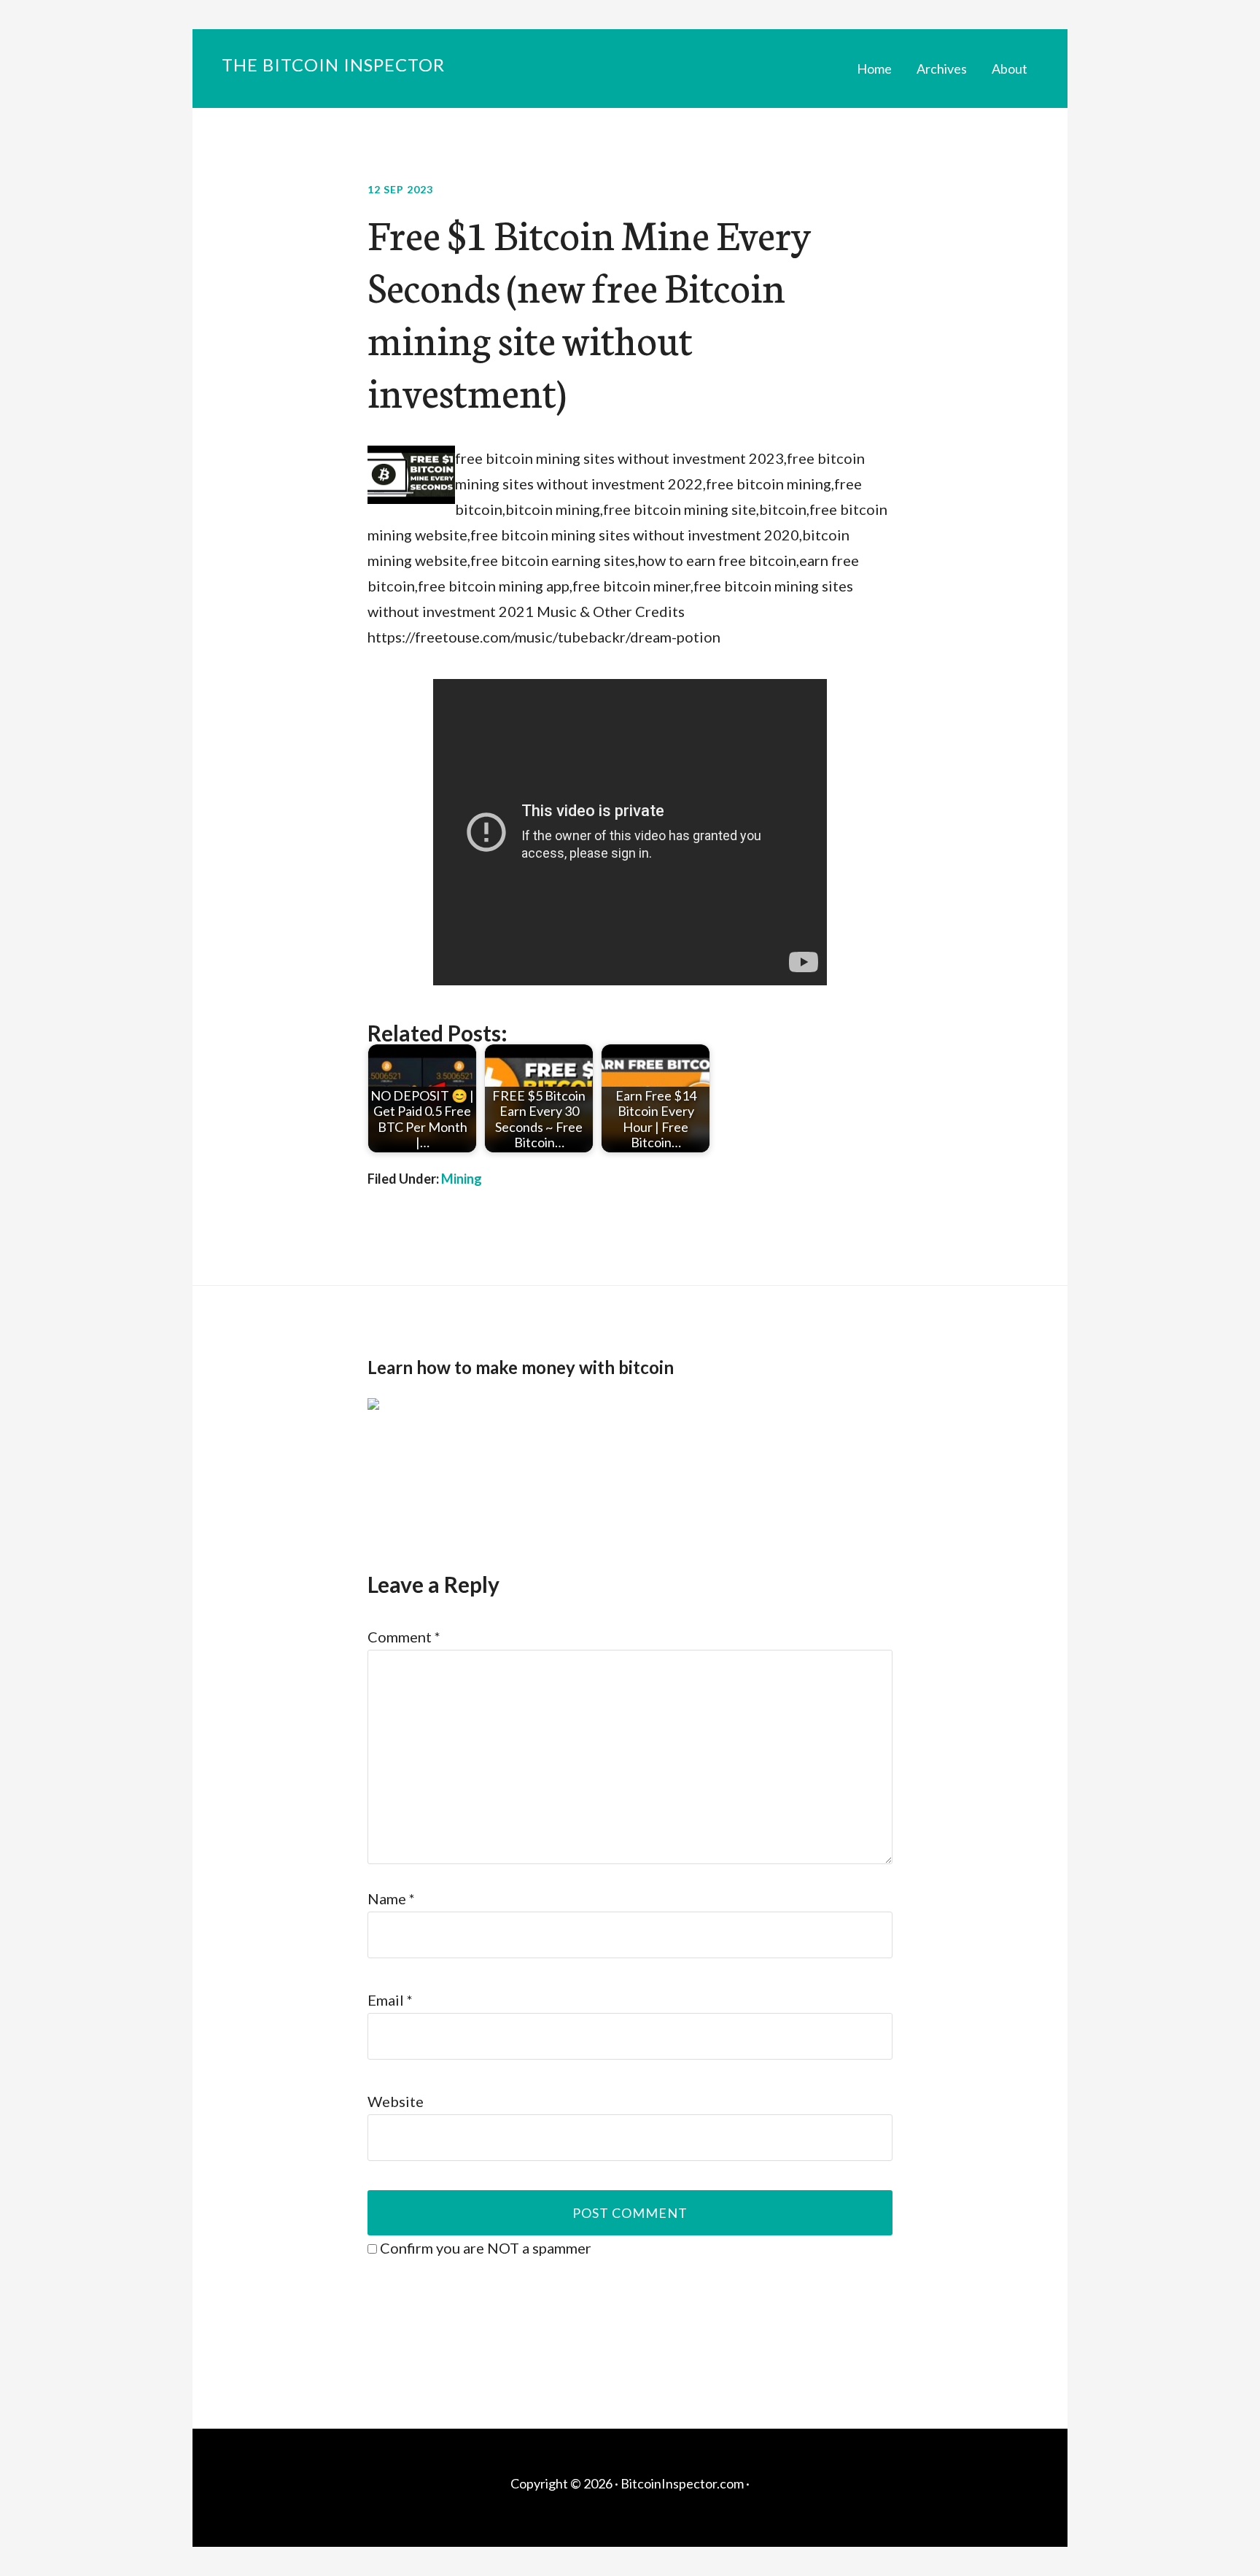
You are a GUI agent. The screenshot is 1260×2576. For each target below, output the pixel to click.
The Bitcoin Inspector (333, 65)
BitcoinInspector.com (682, 2483)
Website (396, 2101)
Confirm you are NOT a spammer (484, 2248)
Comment (404, 1637)
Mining (462, 1179)
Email (390, 2000)
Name (391, 1898)
